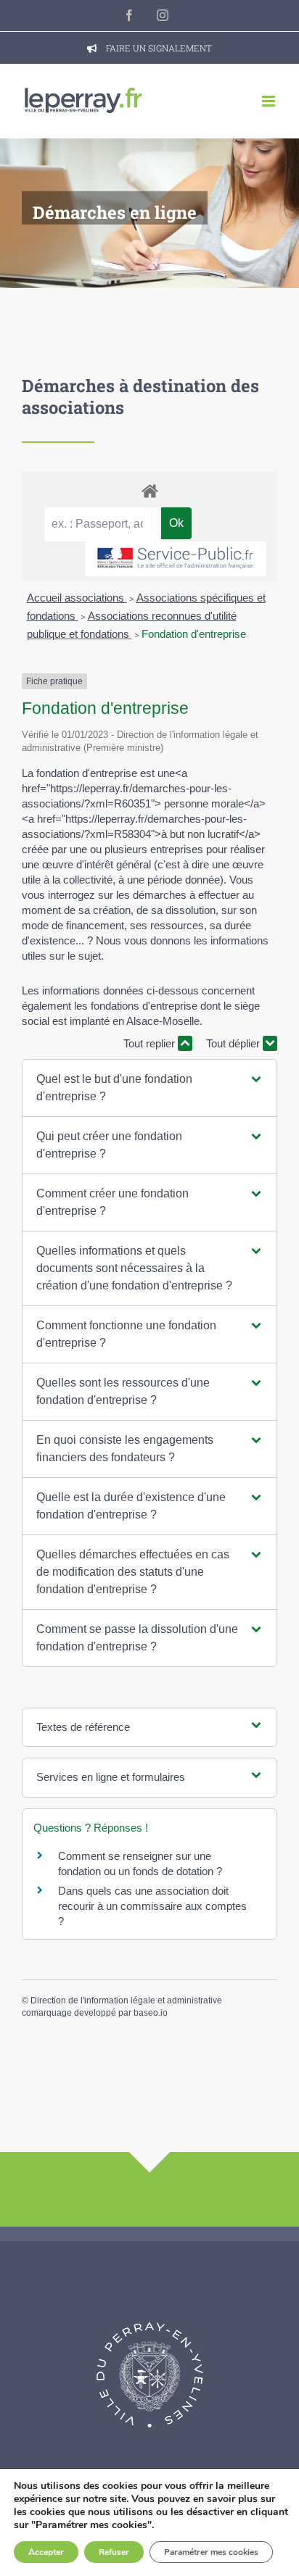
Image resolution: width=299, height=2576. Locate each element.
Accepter (46, 2552)
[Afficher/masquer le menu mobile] (270, 101)
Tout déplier (234, 1043)
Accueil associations (77, 598)
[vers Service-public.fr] (176, 559)
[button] (150, 1088)
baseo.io (151, 2013)
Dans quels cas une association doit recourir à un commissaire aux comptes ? (152, 1906)
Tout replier (151, 1043)
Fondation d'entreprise (194, 634)
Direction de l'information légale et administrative (126, 2000)
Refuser (114, 2552)
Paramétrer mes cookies (211, 2552)
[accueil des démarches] (149, 490)
